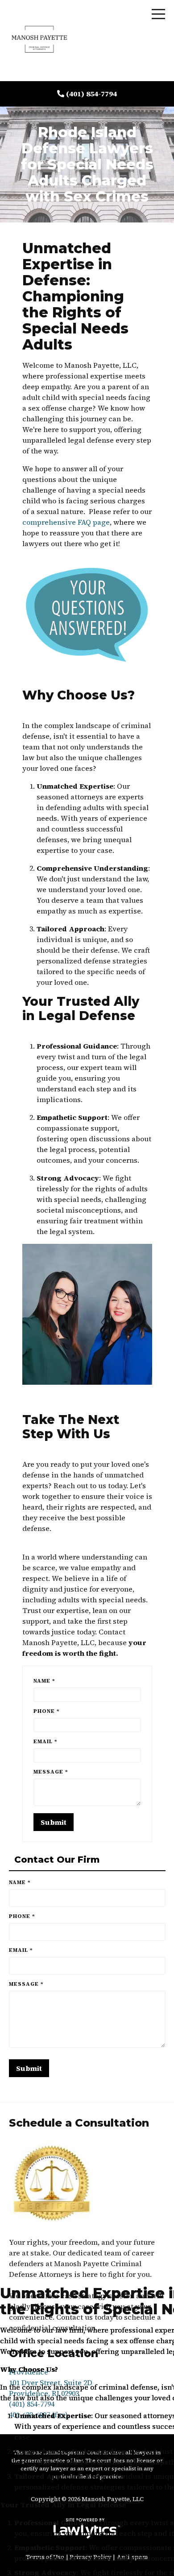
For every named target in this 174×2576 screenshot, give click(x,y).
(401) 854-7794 (91, 94)
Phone (47, 1711)
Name (44, 1681)
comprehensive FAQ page (66, 522)
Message (51, 1772)
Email (46, 1741)
